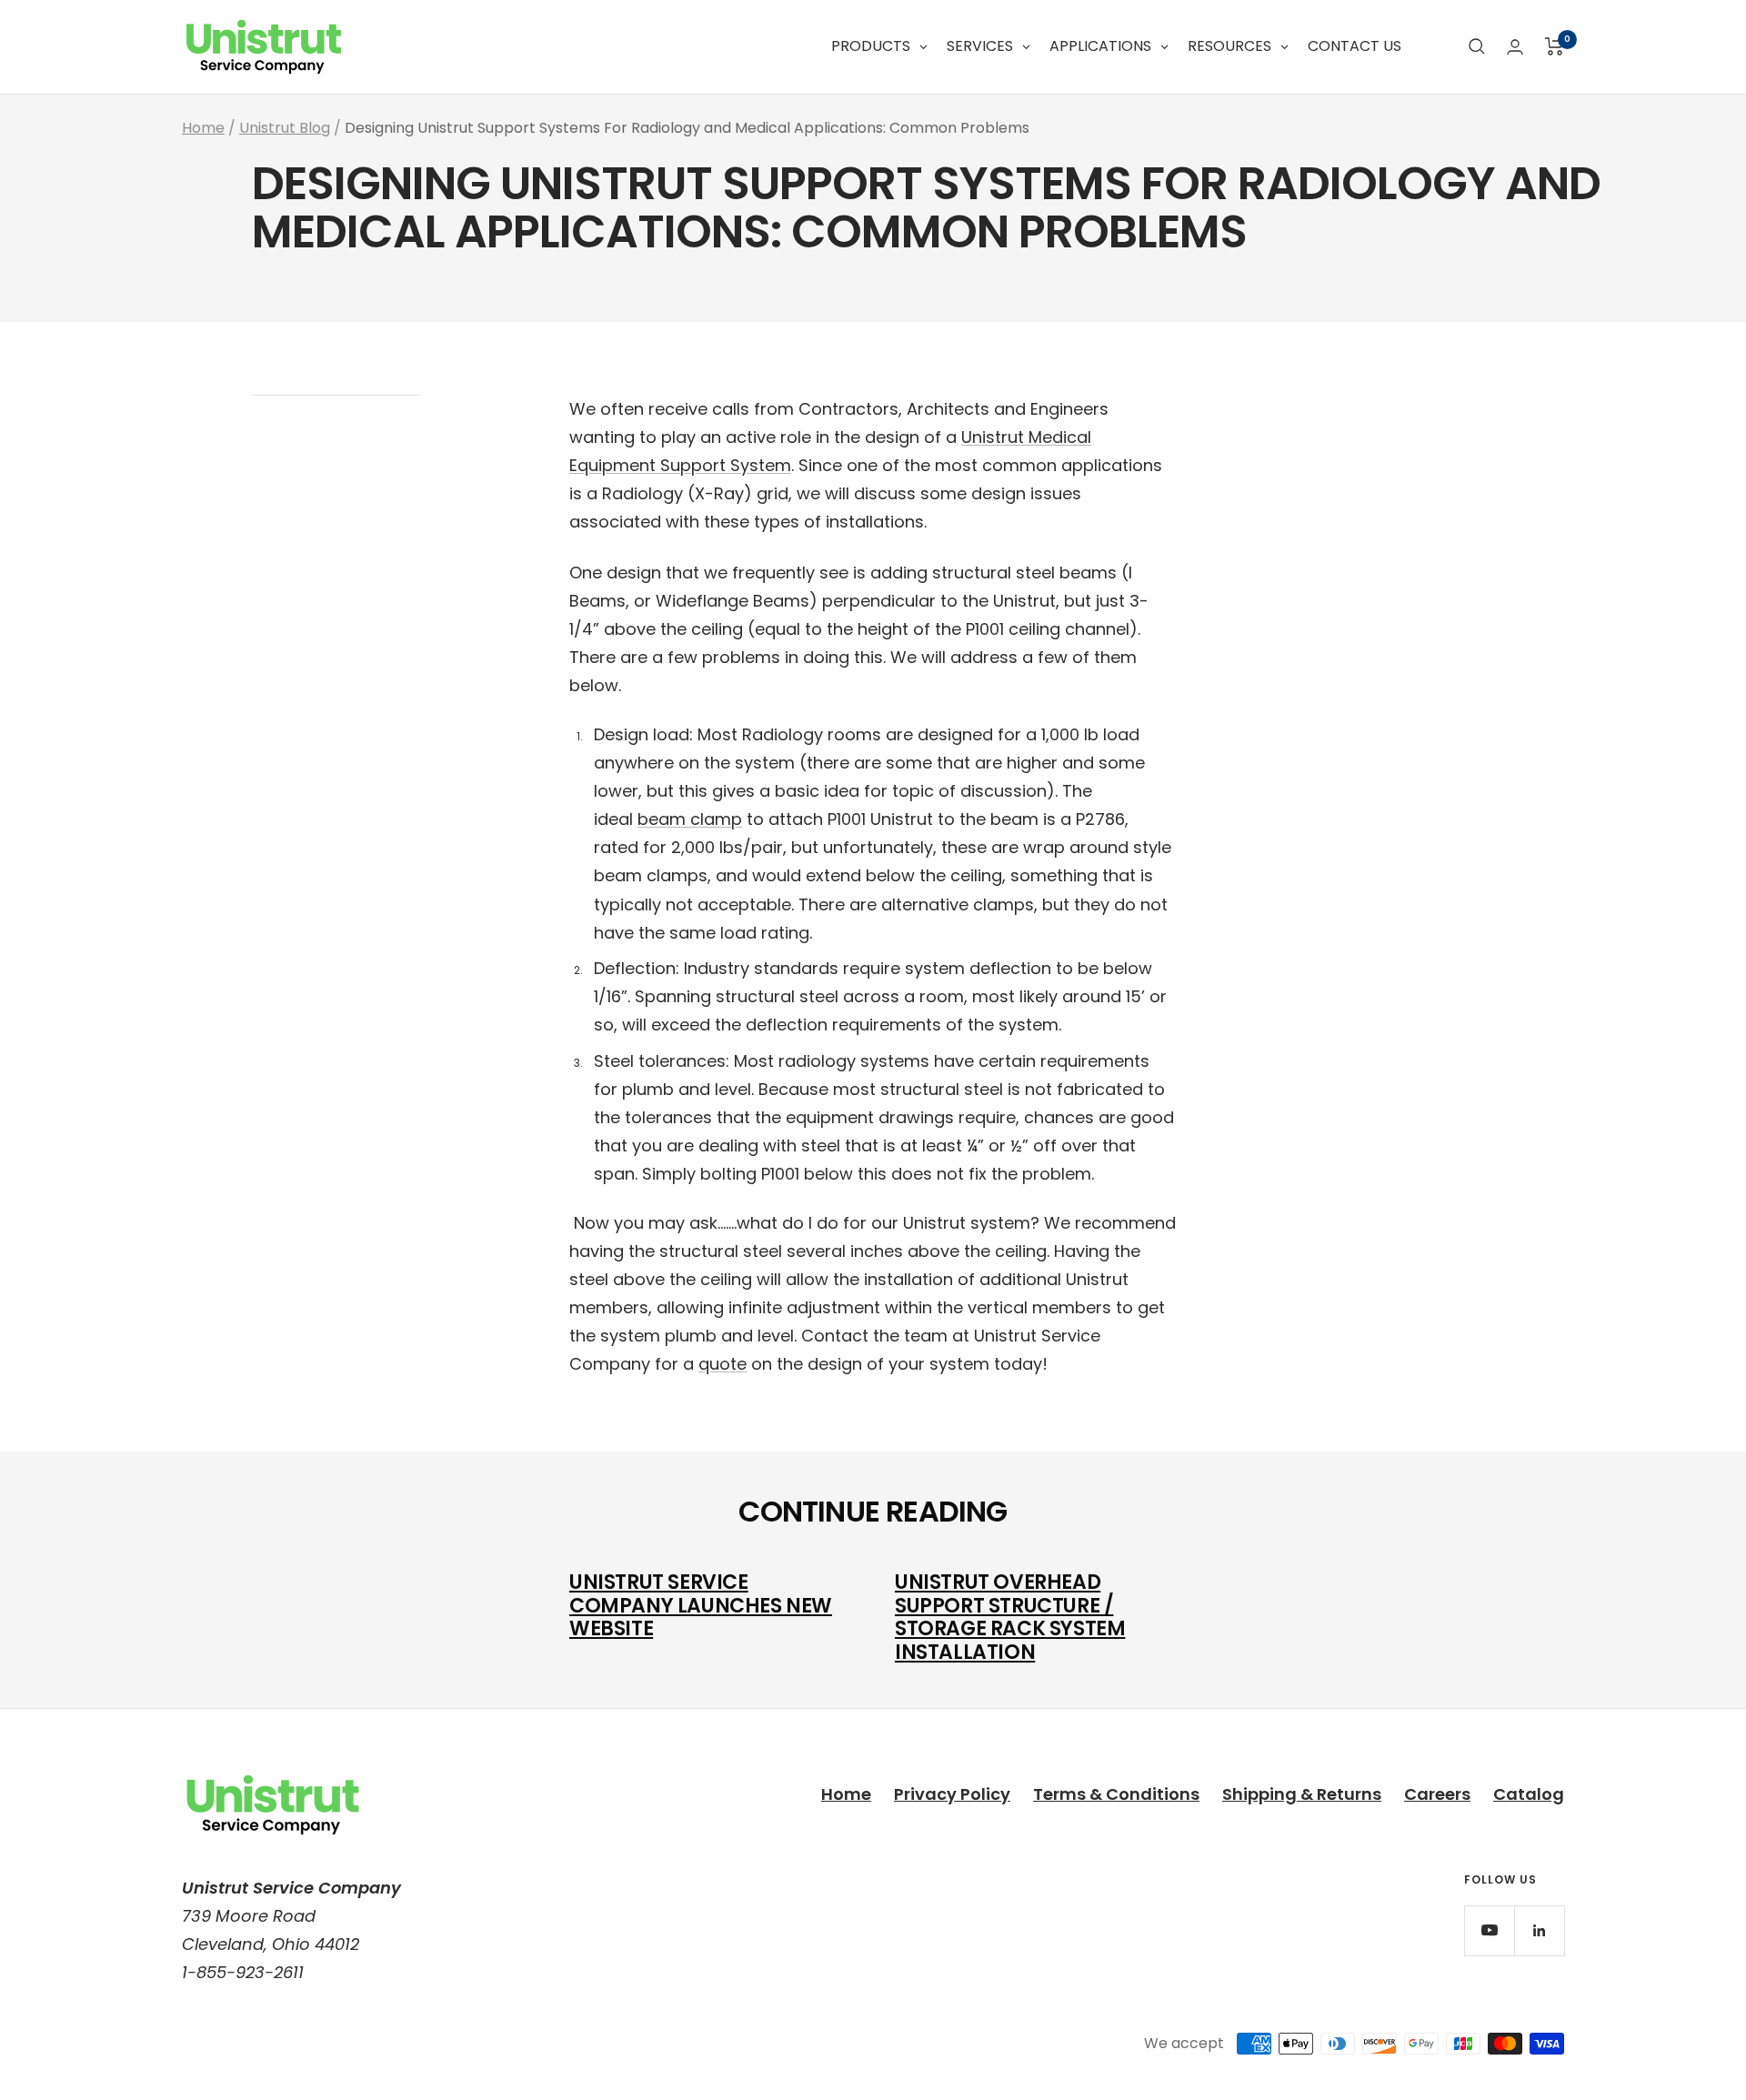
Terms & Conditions (1116, 1794)
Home (203, 128)
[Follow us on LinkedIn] (1539, 1930)
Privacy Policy (952, 1794)
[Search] (1477, 46)
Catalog (1529, 1794)
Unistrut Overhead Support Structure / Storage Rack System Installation (1010, 1617)
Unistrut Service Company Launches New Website (701, 1605)
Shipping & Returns (1302, 1794)
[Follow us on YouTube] (1489, 1930)
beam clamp (690, 819)
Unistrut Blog (285, 128)
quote (722, 1364)
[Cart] (1555, 46)
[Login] (1515, 47)
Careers (1437, 1794)
